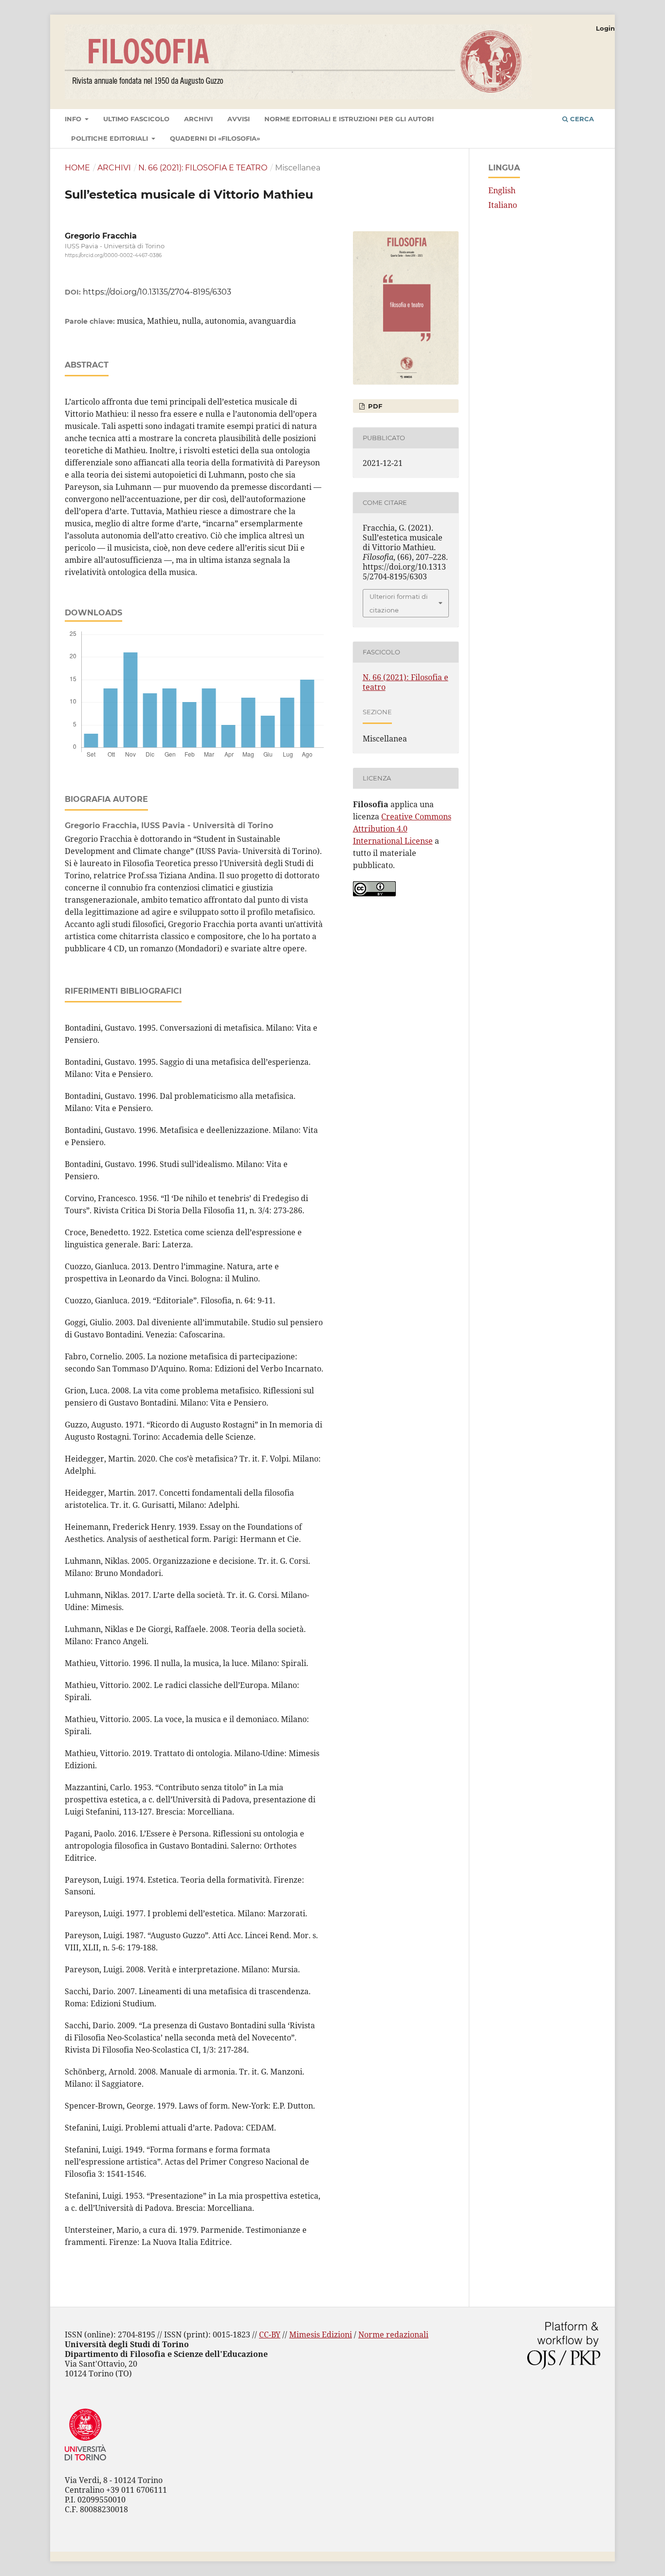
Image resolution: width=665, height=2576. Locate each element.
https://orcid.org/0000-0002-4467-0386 (113, 255)
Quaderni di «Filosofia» (215, 138)
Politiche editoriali (111, 138)
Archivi (198, 119)
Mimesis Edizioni (321, 2335)
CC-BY (270, 2335)
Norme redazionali (393, 2335)
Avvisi (239, 119)
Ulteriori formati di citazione (399, 603)
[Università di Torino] (85, 2463)
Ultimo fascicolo (136, 119)
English (502, 190)
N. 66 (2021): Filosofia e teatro (203, 168)
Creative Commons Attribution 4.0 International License (402, 829)
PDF (374, 406)
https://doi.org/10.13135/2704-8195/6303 (157, 292)
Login (605, 28)
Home (77, 168)
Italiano (503, 205)
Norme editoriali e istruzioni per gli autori (349, 119)
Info (74, 119)
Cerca (581, 119)
